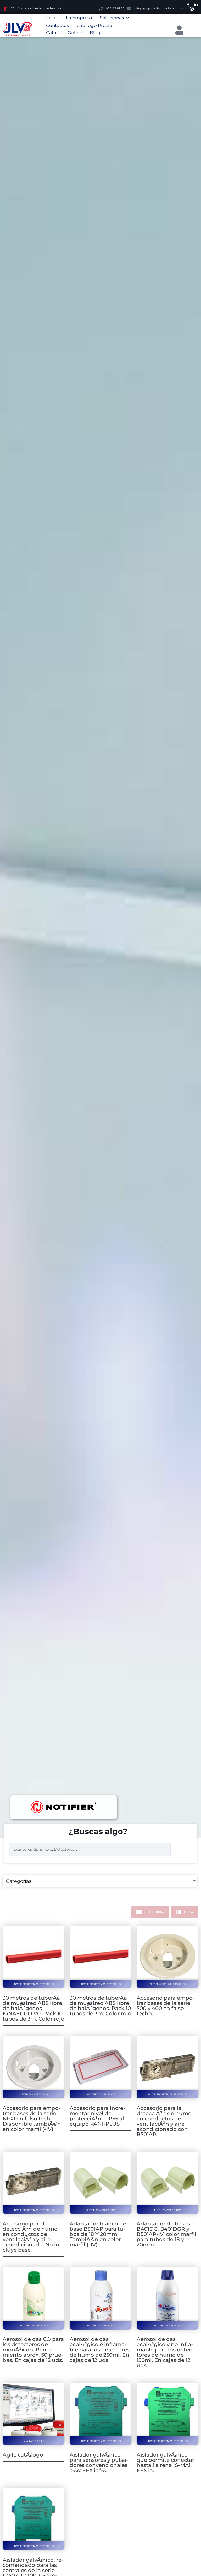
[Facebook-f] (188, 5)
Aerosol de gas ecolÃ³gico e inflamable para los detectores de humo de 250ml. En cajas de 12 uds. (100, 2350)
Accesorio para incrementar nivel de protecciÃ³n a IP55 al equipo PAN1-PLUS (97, 2116)
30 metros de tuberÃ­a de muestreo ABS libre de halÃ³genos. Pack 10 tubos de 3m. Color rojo (100, 2006)
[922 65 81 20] (101, 9)
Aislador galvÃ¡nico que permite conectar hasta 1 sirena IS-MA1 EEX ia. (165, 2463)
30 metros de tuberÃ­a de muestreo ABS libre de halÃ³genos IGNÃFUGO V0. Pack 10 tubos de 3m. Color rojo (33, 2008)
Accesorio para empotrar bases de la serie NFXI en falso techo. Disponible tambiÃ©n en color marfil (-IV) (32, 2119)
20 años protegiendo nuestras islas (37, 8)
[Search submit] (183, 1850)
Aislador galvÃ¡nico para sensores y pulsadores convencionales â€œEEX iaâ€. (99, 2463)
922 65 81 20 (115, 8)
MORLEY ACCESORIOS (168, 2210)
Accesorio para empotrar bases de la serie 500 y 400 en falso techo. (166, 2006)
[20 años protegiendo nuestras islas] (5, 9)
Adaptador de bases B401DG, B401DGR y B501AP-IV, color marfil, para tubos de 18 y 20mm (167, 2234)
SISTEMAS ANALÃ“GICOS (34, 2094)
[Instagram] (192, 9)
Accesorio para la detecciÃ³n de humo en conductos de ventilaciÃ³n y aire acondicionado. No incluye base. (32, 2237)
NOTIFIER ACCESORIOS (101, 2094)
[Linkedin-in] (196, 5)
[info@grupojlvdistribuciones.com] (129, 9)
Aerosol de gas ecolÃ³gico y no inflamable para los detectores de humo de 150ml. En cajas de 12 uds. (165, 2352)
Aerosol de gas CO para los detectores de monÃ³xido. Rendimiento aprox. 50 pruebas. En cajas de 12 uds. (33, 2350)
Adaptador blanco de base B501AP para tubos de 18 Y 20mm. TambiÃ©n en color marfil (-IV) (98, 2234)
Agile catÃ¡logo (23, 2455)
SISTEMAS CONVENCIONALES (168, 1984)
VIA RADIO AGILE (34, 2441)
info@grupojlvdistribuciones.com (159, 8)
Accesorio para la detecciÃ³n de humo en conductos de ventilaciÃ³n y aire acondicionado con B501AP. (164, 2121)
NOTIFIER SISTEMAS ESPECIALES (34, 1984)
